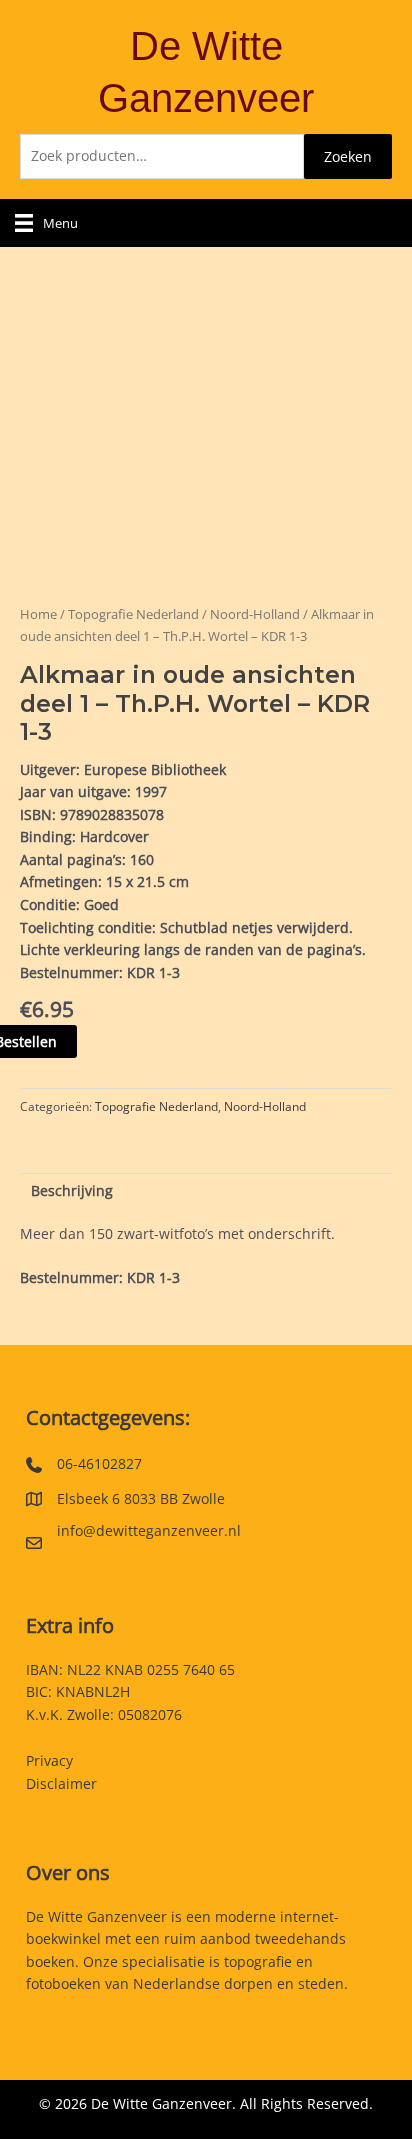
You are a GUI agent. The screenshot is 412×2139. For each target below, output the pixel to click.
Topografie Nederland (133, 614)
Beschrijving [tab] (72, 1190)
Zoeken (348, 156)
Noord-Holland (255, 614)
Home (38, 614)
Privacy (49, 1760)
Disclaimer (61, 1783)
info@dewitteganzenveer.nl (149, 1530)
